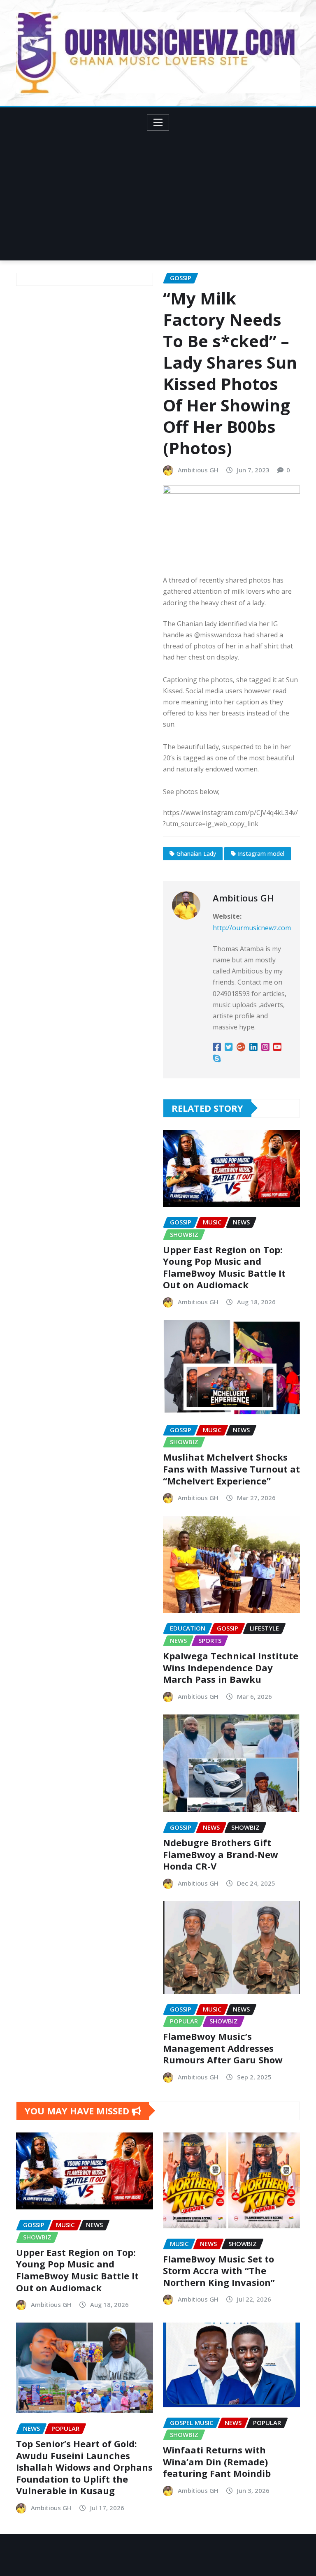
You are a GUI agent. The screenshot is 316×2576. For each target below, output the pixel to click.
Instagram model (261, 854)
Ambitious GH (198, 470)
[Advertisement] (161, 193)
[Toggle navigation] (158, 122)
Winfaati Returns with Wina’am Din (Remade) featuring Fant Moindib (217, 2461)
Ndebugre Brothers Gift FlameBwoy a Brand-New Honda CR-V (221, 1854)
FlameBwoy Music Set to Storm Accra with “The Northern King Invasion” (219, 2271)
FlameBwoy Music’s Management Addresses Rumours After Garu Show (223, 2048)
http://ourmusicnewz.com (252, 928)
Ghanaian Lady (196, 854)
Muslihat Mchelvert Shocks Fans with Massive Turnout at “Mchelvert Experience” (231, 1469)
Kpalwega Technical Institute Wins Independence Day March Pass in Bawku (231, 1667)
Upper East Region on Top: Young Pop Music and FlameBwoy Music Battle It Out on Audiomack (224, 1267)
